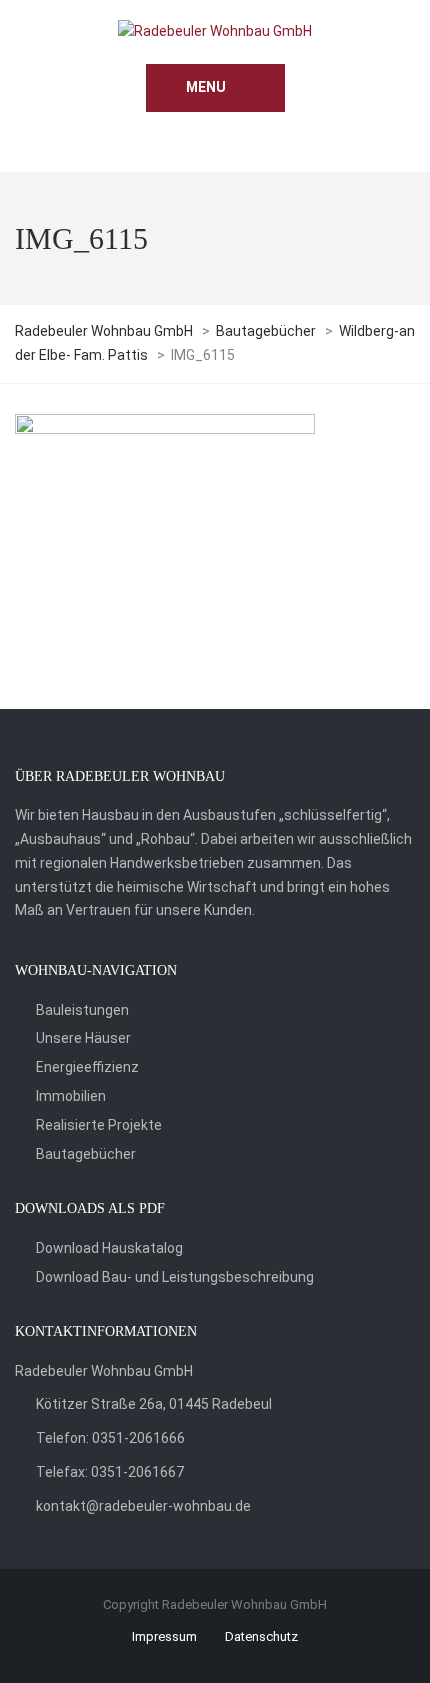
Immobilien (71, 1096)
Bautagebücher (86, 1154)
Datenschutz (261, 1636)
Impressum (164, 1636)
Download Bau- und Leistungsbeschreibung (175, 1277)
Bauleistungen (82, 1010)
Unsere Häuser (83, 1038)
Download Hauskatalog (109, 1248)
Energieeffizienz (87, 1067)
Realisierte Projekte (99, 1125)
